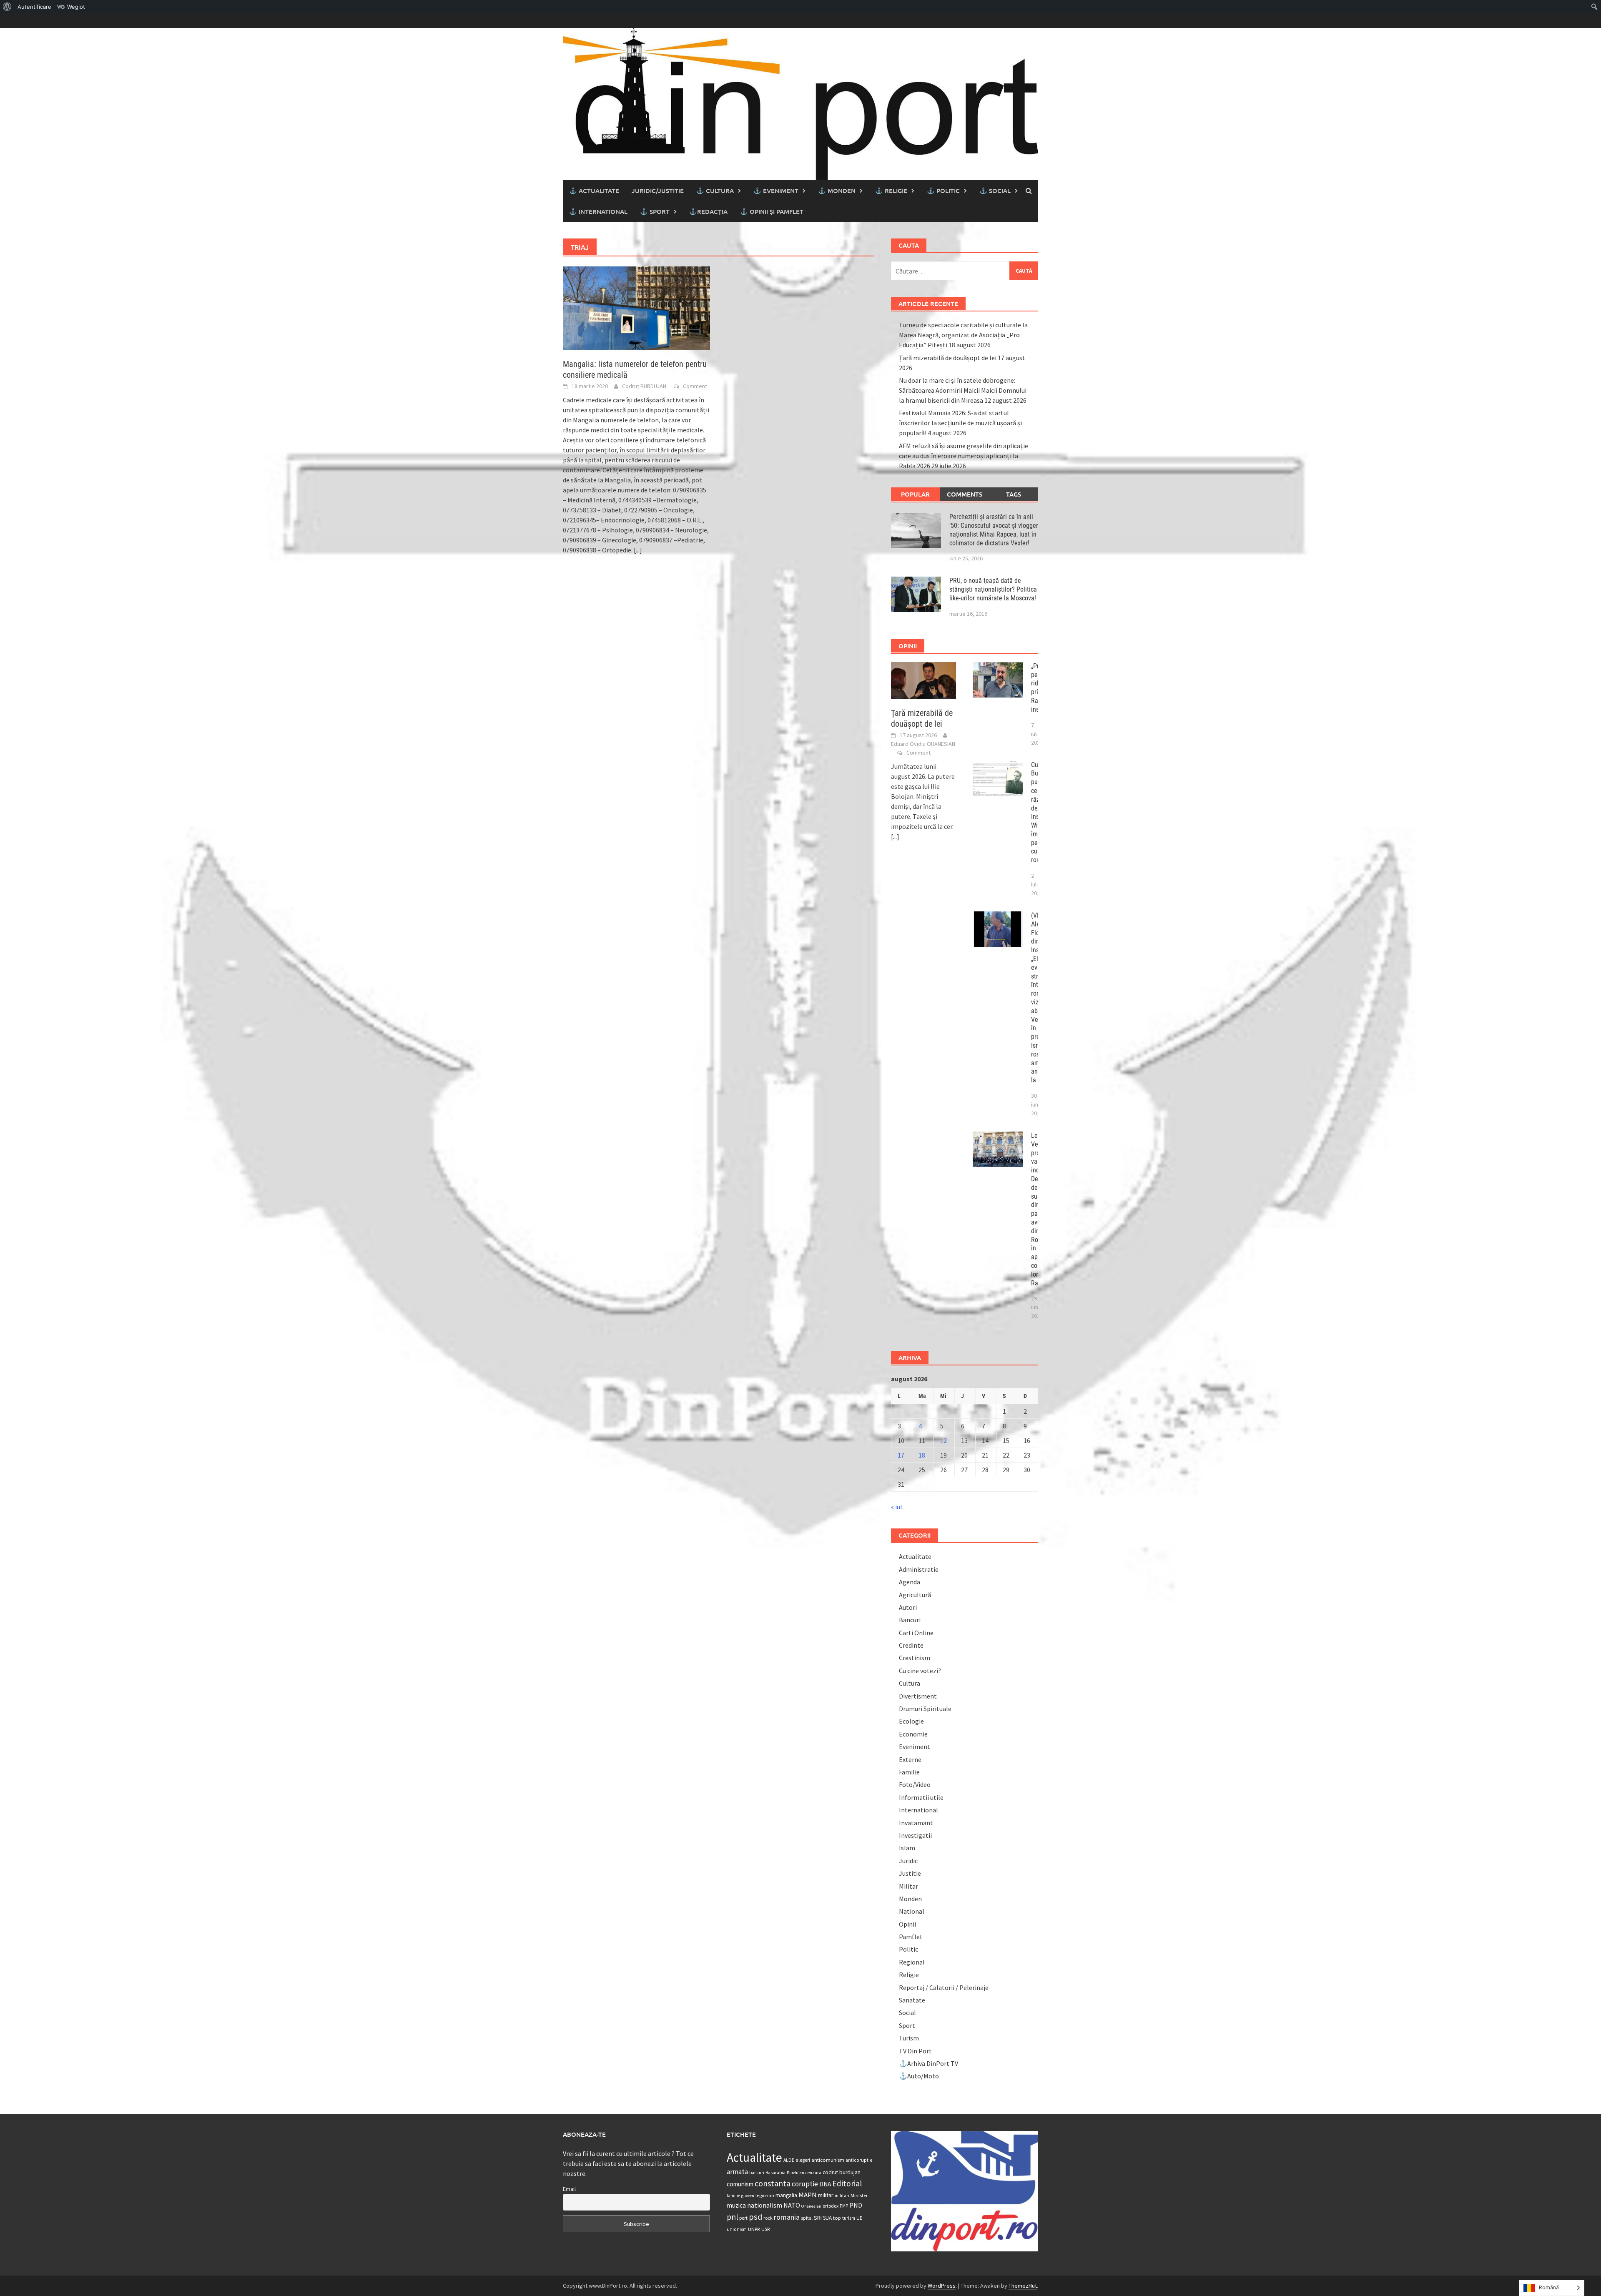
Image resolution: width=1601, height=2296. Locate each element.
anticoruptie (859, 2160)
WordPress (942, 2286)
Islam (907, 1848)
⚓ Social (995, 191)
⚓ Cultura (715, 191)
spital (807, 2218)
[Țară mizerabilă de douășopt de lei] (924, 680)
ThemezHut (1023, 2286)
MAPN (808, 2195)
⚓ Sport (655, 211)
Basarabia (775, 2173)
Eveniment (915, 1746)
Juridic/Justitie (658, 191)
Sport (907, 2025)
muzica (736, 2205)
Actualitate (915, 1556)
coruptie (805, 2184)
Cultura (910, 1683)
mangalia (786, 2195)
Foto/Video (915, 1784)
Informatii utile (921, 1797)
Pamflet (911, 1937)
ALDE (789, 2160)
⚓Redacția (708, 211)
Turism (909, 2038)
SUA (827, 2218)
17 (901, 1455)
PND (856, 2205)
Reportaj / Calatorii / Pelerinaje (944, 1987)
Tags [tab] (1014, 494)
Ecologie (911, 1721)
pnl (732, 2217)
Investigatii (915, 1835)
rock (768, 2218)
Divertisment (918, 1696)
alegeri (803, 2160)
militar (826, 2195)
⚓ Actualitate (594, 191)
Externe (910, 1759)
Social (907, 2012)
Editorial (847, 2183)
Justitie (910, 1873)
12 (944, 1440)
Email (569, 2189)
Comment (695, 386)
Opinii (907, 1924)
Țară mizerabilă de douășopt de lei (948, 358)
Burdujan (795, 2173)
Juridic (908, 1861)
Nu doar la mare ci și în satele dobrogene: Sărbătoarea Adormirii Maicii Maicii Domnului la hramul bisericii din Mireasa (963, 390)
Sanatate (912, 2000)
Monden (910, 1899)
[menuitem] (7, 7)
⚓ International (598, 211)
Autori (908, 1607)
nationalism (765, 2205)
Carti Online (916, 1633)
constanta (773, 2183)
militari (842, 2196)
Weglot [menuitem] (76, 7)
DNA (825, 2184)
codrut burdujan (842, 2172)
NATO (792, 2205)
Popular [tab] (915, 494)
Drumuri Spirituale (925, 1709)
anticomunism (828, 2160)
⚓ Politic (943, 191)
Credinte (911, 1645)
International (918, 1810)
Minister (859, 2195)
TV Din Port (915, 2051)
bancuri (757, 2173)
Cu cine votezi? (920, 1671)
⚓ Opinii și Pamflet (772, 211)
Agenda (910, 1582)
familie (733, 2196)
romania (787, 2217)
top (837, 2218)
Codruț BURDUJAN (644, 386)
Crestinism (915, 1658)
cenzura (813, 2173)
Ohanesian (811, 2206)
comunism (740, 2184)
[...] (638, 550)
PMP (844, 2206)
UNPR (754, 2229)
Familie (909, 1772)
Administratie (919, 1569)
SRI (818, 2218)
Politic (908, 1949)
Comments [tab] (965, 494)
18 (922, 1455)
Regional (912, 1962)
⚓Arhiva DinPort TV (928, 2063)
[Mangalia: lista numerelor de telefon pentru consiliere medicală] (636, 307)
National (912, 1911)
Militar (908, 1886)
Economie (913, 1734)
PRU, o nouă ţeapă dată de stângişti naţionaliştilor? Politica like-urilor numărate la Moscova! (993, 589)
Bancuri (910, 1620)
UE (859, 2218)
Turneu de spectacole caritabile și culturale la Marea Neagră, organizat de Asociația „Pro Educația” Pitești (963, 335)
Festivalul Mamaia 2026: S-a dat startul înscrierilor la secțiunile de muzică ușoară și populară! (960, 423)
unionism (737, 2229)
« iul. (897, 1507)
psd (755, 2217)
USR (765, 2229)
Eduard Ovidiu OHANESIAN (923, 744)
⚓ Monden (837, 191)
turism (849, 2218)
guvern (748, 2196)
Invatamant (916, 1823)
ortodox (831, 2206)
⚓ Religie (891, 191)
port (743, 2218)
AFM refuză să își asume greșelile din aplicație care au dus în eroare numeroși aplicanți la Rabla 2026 (964, 456)
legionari (765, 2195)
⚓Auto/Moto (919, 2076)
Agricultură (915, 1595)
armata (737, 2172)
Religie (909, 1975)
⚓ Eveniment (776, 191)
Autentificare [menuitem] (34, 7)
